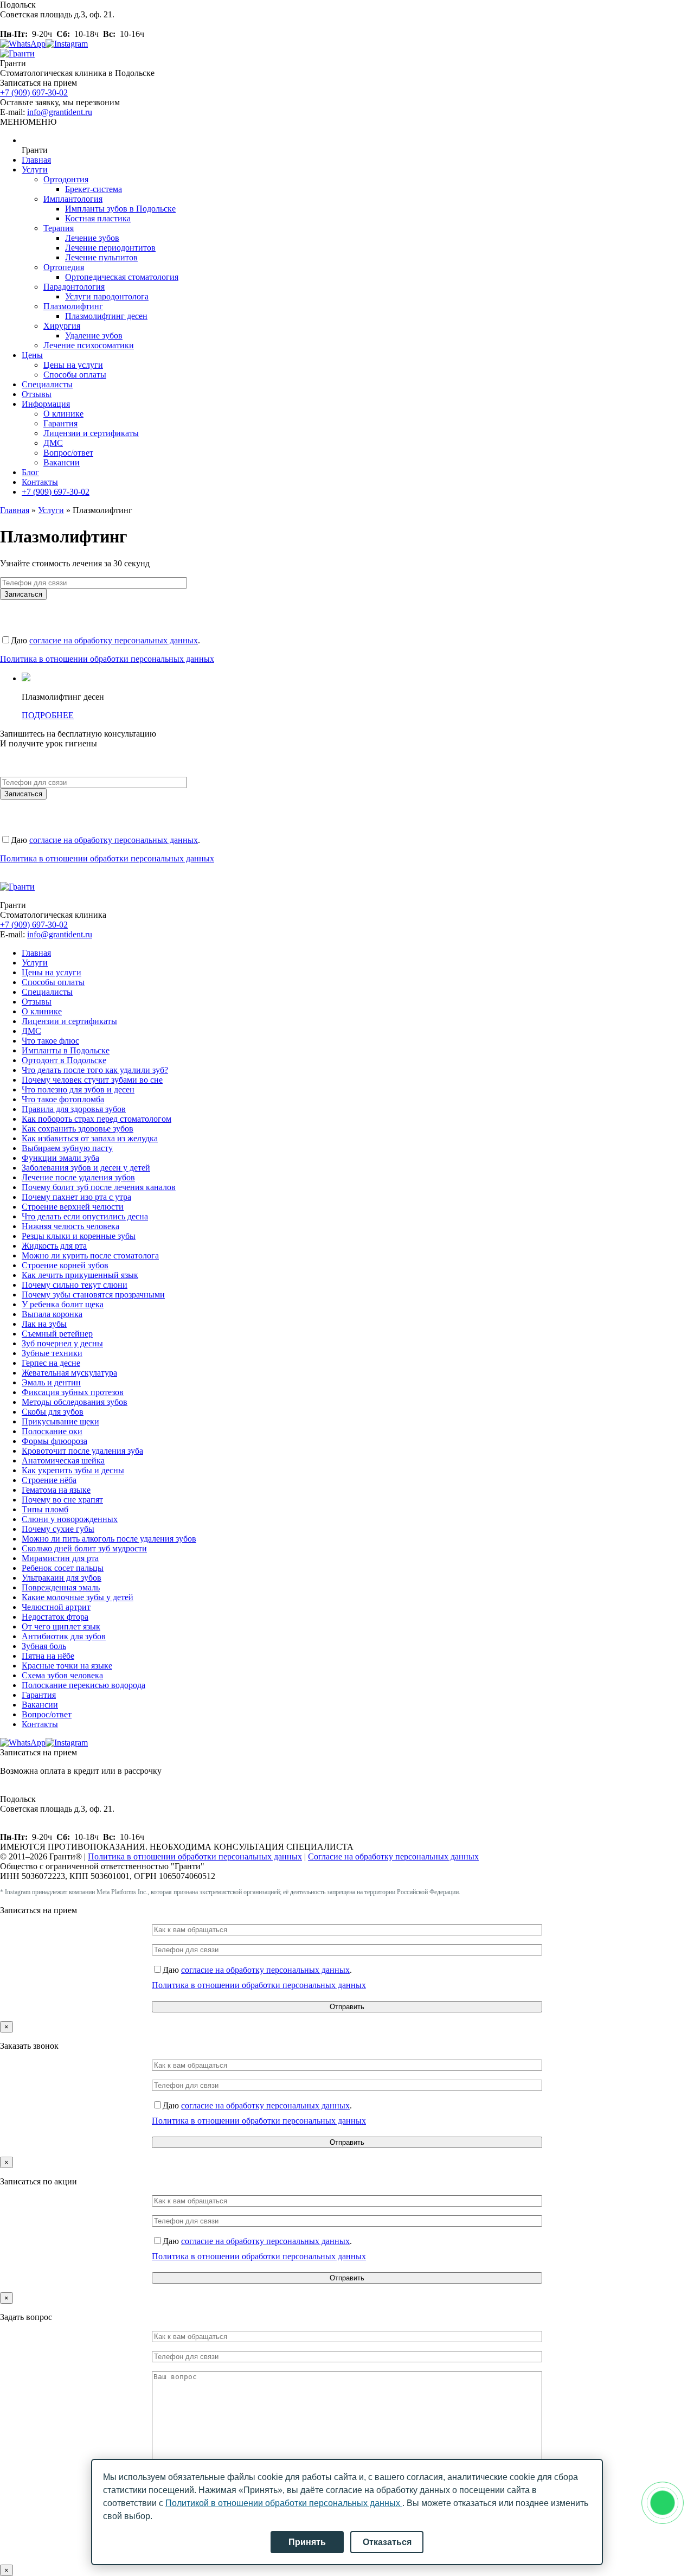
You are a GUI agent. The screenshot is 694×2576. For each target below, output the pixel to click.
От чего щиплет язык (61, 1626)
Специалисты (47, 384)
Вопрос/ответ (68, 453)
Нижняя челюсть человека (70, 1226)
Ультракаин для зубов (62, 1578)
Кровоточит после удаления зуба (82, 1451)
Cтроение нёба (49, 1480)
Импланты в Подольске (66, 1050)
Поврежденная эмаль (61, 1587)
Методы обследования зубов (75, 1402)
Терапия (59, 228)
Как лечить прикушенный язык (80, 1275)
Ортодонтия (66, 179)
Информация (46, 404)
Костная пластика (98, 218)
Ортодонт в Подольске (64, 1060)
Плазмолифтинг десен (106, 316)
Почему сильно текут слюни (75, 1285)
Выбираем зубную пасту (67, 1148)
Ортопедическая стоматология (122, 277)
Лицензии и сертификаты (91, 433)
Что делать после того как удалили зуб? (95, 1070)
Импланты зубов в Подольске (120, 209)
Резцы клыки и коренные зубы (79, 1236)
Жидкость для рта (54, 1246)
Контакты (40, 482)
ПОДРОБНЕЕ (48, 715)
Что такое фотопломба (63, 1099)
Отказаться (387, 2542)
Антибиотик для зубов (64, 1636)
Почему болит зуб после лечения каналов (99, 1187)
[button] (28, 122)
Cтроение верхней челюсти (73, 1207)
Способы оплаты (75, 375)
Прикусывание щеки (60, 1421)
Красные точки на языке (67, 1666)
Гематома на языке (56, 1490)
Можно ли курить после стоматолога (90, 1255)
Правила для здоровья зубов (74, 1109)
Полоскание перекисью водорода (83, 1685)
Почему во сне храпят (62, 1500)
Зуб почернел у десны (62, 1343)
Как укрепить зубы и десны (73, 1470)
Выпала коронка (52, 1314)
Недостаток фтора (55, 1617)
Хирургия (62, 326)
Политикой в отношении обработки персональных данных (284, 2503)
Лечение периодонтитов (110, 248)
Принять (307, 2542)
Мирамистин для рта (60, 1558)
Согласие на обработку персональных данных (393, 1856)
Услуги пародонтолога (107, 296)
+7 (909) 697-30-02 (34, 92)
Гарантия (60, 423)
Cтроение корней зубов (65, 1265)
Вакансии (62, 462)
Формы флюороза (54, 1441)
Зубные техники (52, 1353)
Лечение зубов (92, 238)
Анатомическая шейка (63, 1460)
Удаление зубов (94, 335)
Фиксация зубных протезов (73, 1392)
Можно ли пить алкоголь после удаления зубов (109, 1539)
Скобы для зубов (53, 1412)
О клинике (63, 414)
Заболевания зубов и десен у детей (86, 1168)
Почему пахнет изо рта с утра (76, 1197)
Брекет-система (94, 189)
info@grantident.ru (60, 112)
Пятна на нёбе (48, 1656)
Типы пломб (45, 1509)
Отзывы (37, 394)
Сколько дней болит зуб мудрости (84, 1548)
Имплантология (73, 199)
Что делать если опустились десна (85, 1216)
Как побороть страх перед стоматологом (97, 1119)
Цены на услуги (73, 365)
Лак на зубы (44, 1324)
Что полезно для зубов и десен (78, 1089)
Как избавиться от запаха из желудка (90, 1138)
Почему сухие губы (58, 1529)
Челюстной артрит (56, 1607)
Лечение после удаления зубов (78, 1177)
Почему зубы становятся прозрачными (93, 1295)
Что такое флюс (50, 1041)
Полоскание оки (52, 1431)
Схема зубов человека (62, 1675)
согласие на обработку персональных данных (114, 640)
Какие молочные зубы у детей (78, 1597)
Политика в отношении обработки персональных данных (107, 659)
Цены (32, 355)
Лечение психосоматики (89, 345)
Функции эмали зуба (60, 1158)
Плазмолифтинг (73, 306)
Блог (30, 472)
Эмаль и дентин (51, 1382)
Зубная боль (44, 1646)
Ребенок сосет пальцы (63, 1568)
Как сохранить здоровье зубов (78, 1129)
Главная (36, 160)
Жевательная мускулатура (69, 1373)
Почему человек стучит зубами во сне (92, 1080)
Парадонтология (74, 287)
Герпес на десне (51, 1363)
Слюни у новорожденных (70, 1519)
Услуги (35, 170)
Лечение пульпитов (101, 257)
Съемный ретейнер (57, 1334)
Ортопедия (64, 267)
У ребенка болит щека (63, 1304)
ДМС (53, 443)
